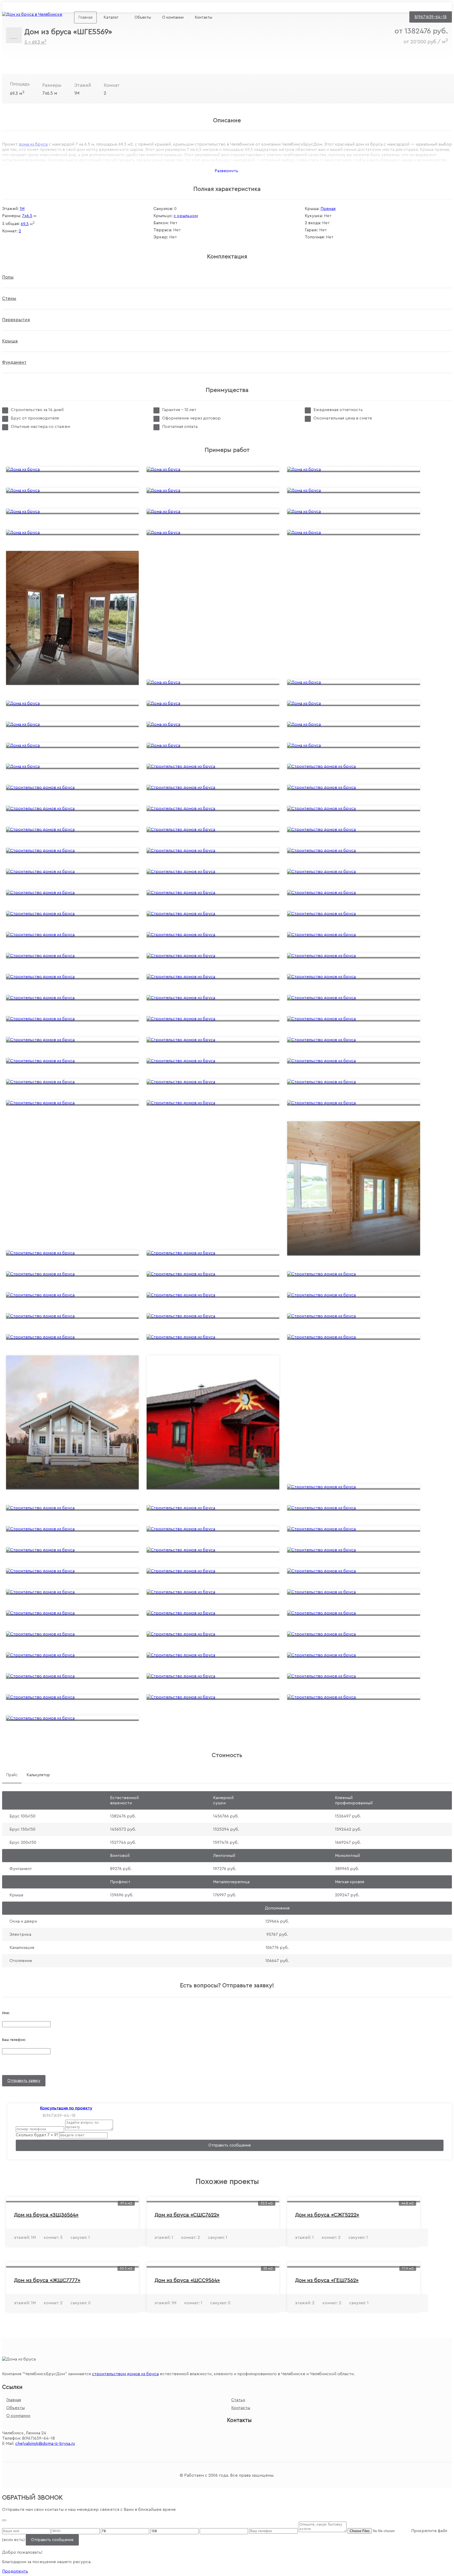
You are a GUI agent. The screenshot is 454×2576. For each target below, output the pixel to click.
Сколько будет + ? (37, 2135)
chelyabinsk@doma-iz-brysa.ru (108, 7)
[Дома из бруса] (32, 14)
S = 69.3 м (35, 42)
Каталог (111, 17)
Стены (9, 298)
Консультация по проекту (66, 2108)
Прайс (12, 1775)
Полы (8, 277)
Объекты (143, 17)
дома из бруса (33, 144)
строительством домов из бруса (125, 2374)
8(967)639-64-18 (431, 17)
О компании (173, 17)
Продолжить (15, 2571)
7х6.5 (27, 216)
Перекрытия (16, 320)
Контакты (203, 17)
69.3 (25, 224)
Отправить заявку (24, 2081)
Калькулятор (38, 1775)
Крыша (10, 341)
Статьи (238, 2400)
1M (22, 209)
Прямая (328, 209)
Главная (85, 17)
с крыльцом (186, 216)
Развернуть (226, 171)
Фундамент (14, 362)
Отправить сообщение (230, 2145)
